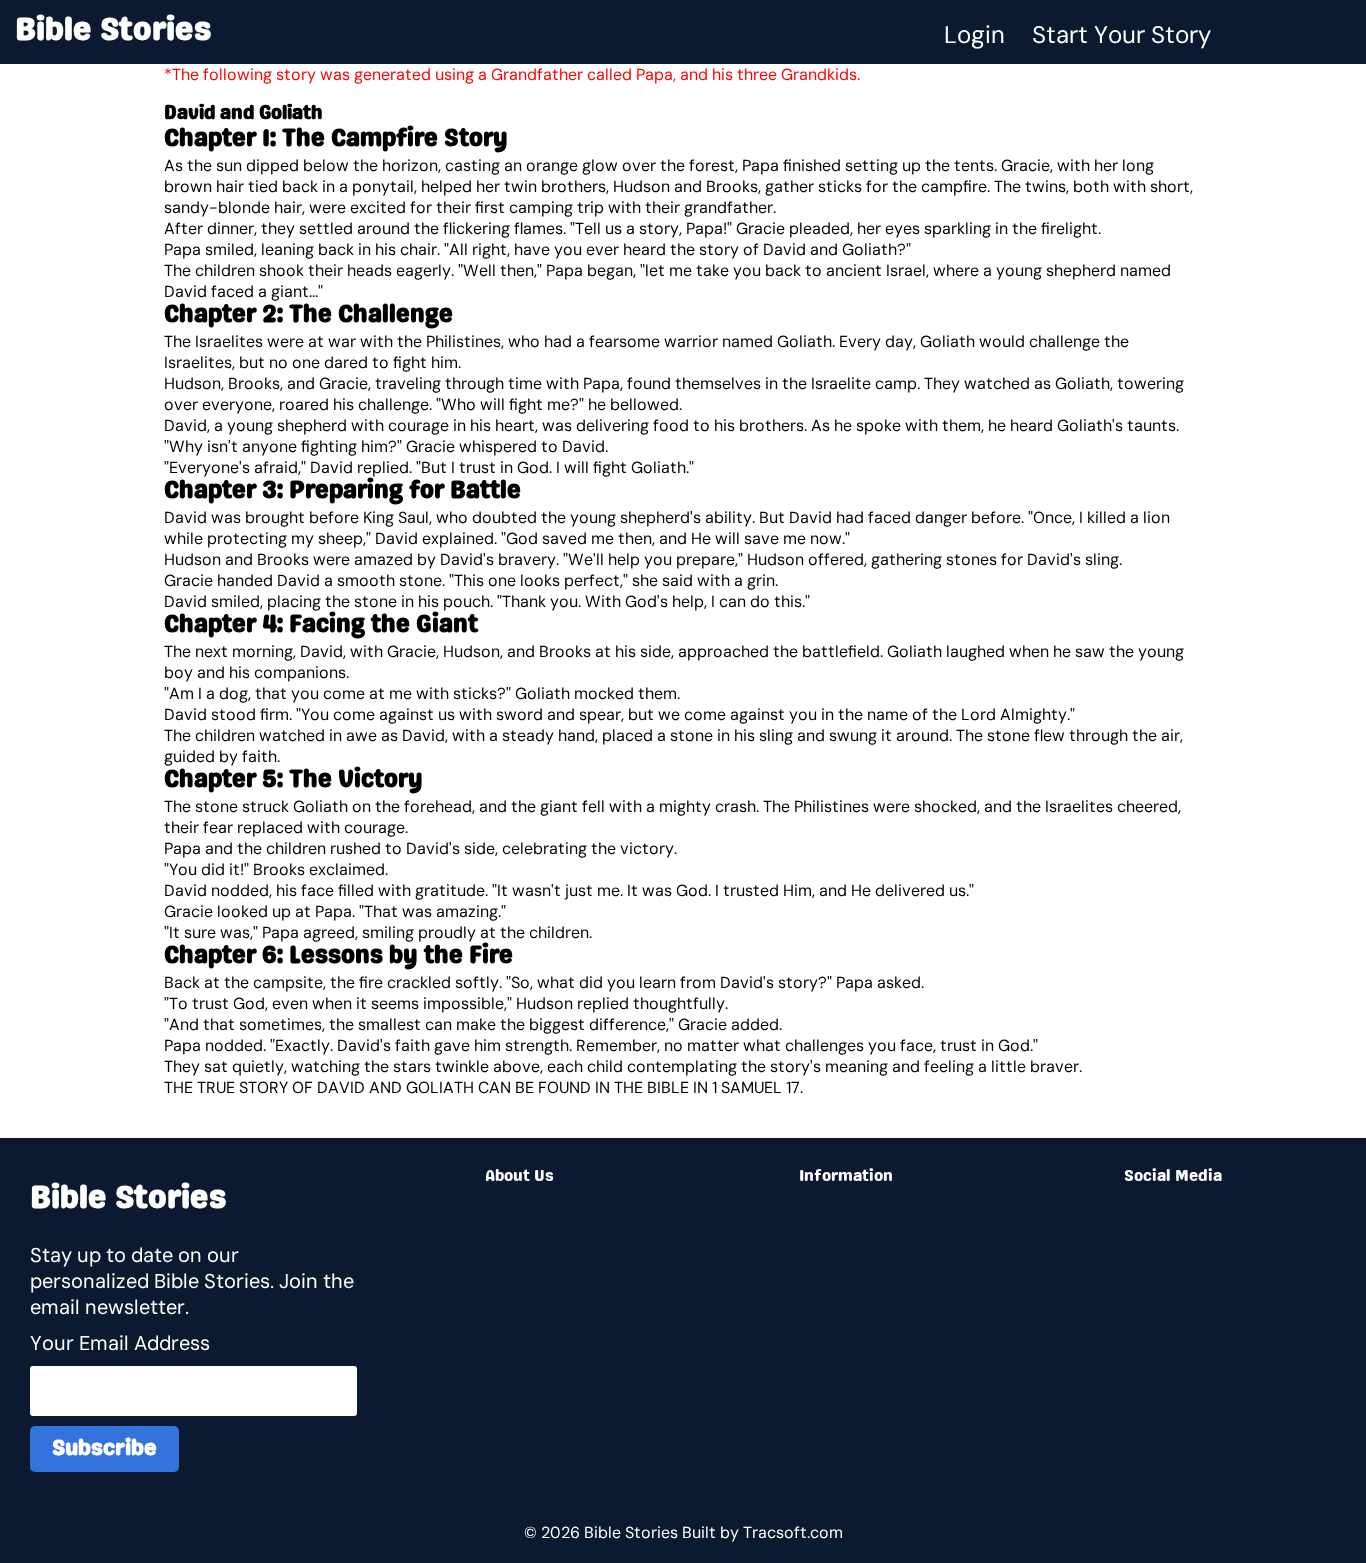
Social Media (1173, 1177)
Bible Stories (113, 32)
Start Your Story (1121, 34)
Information (846, 1177)
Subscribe (104, 1449)
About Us (519, 1177)
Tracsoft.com (793, 1532)
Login (974, 34)
